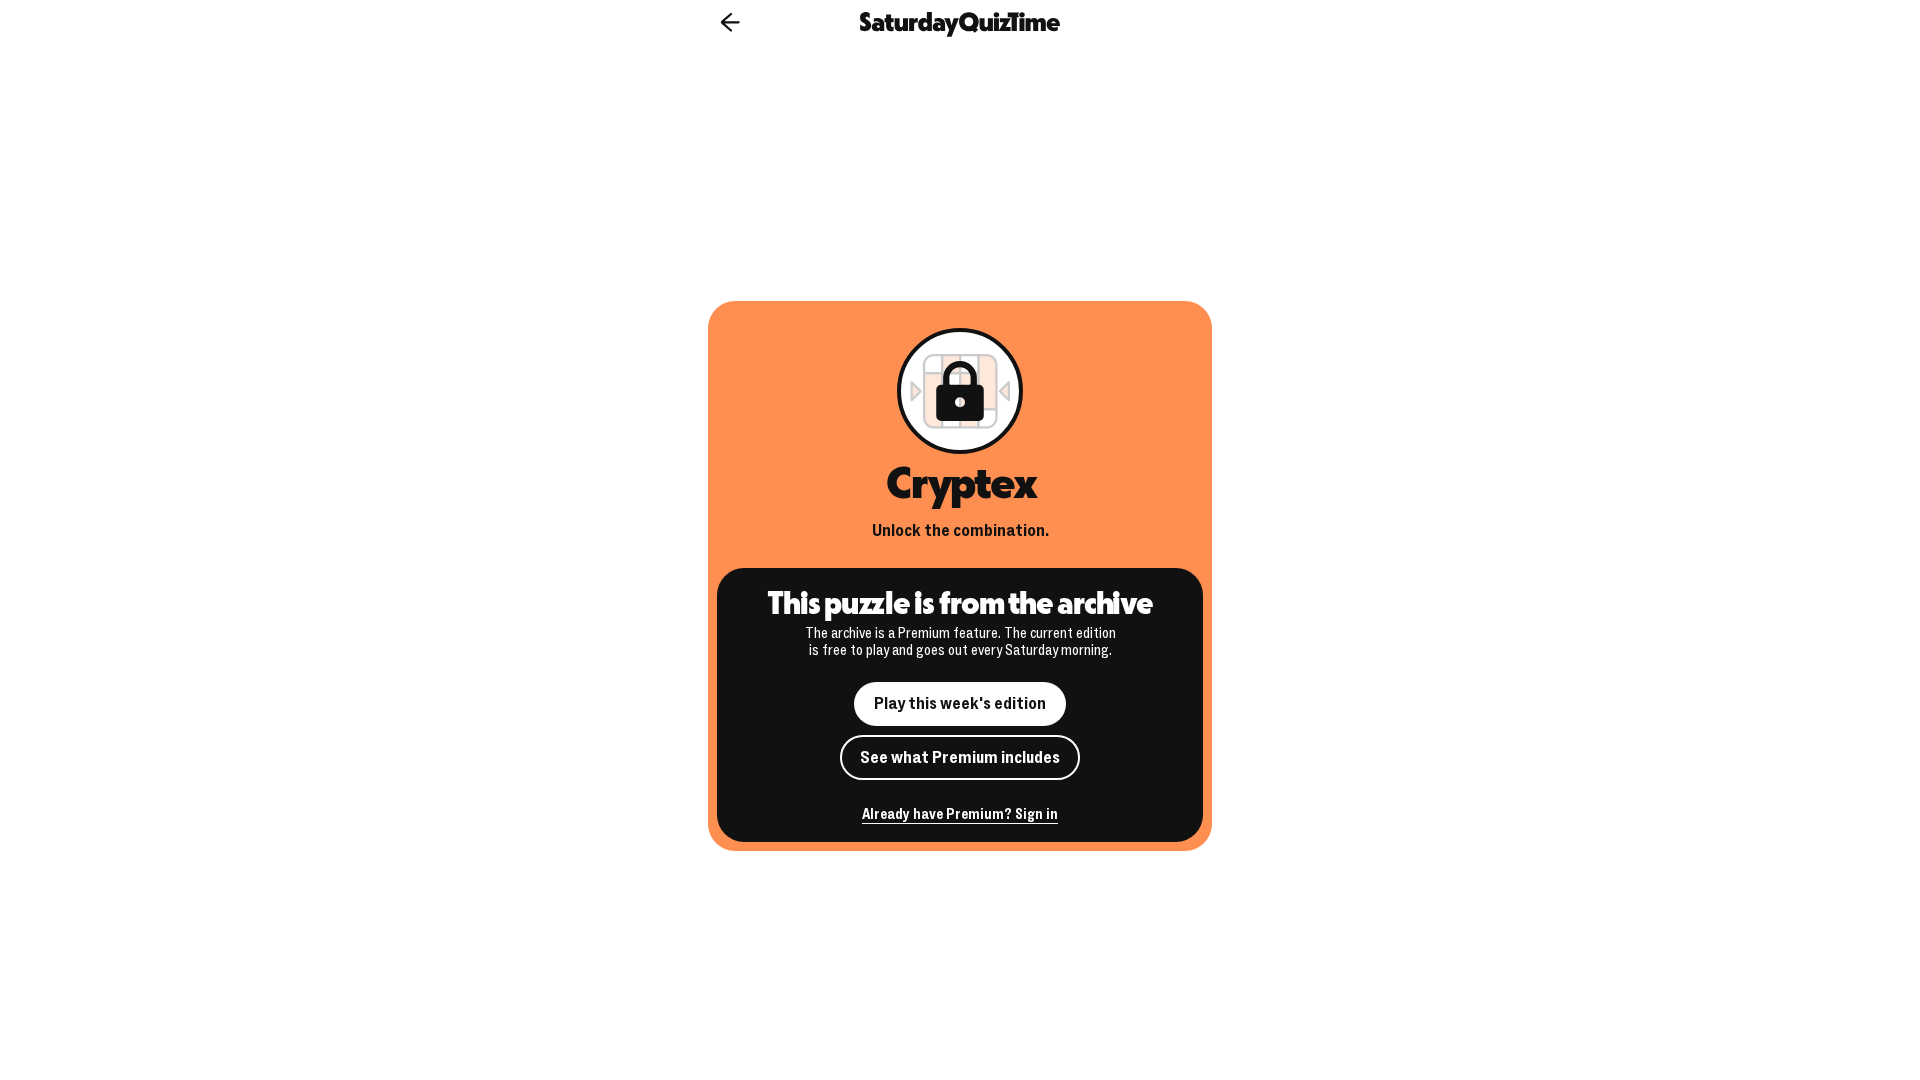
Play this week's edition (960, 703)
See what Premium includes (960, 757)
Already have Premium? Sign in (960, 815)
